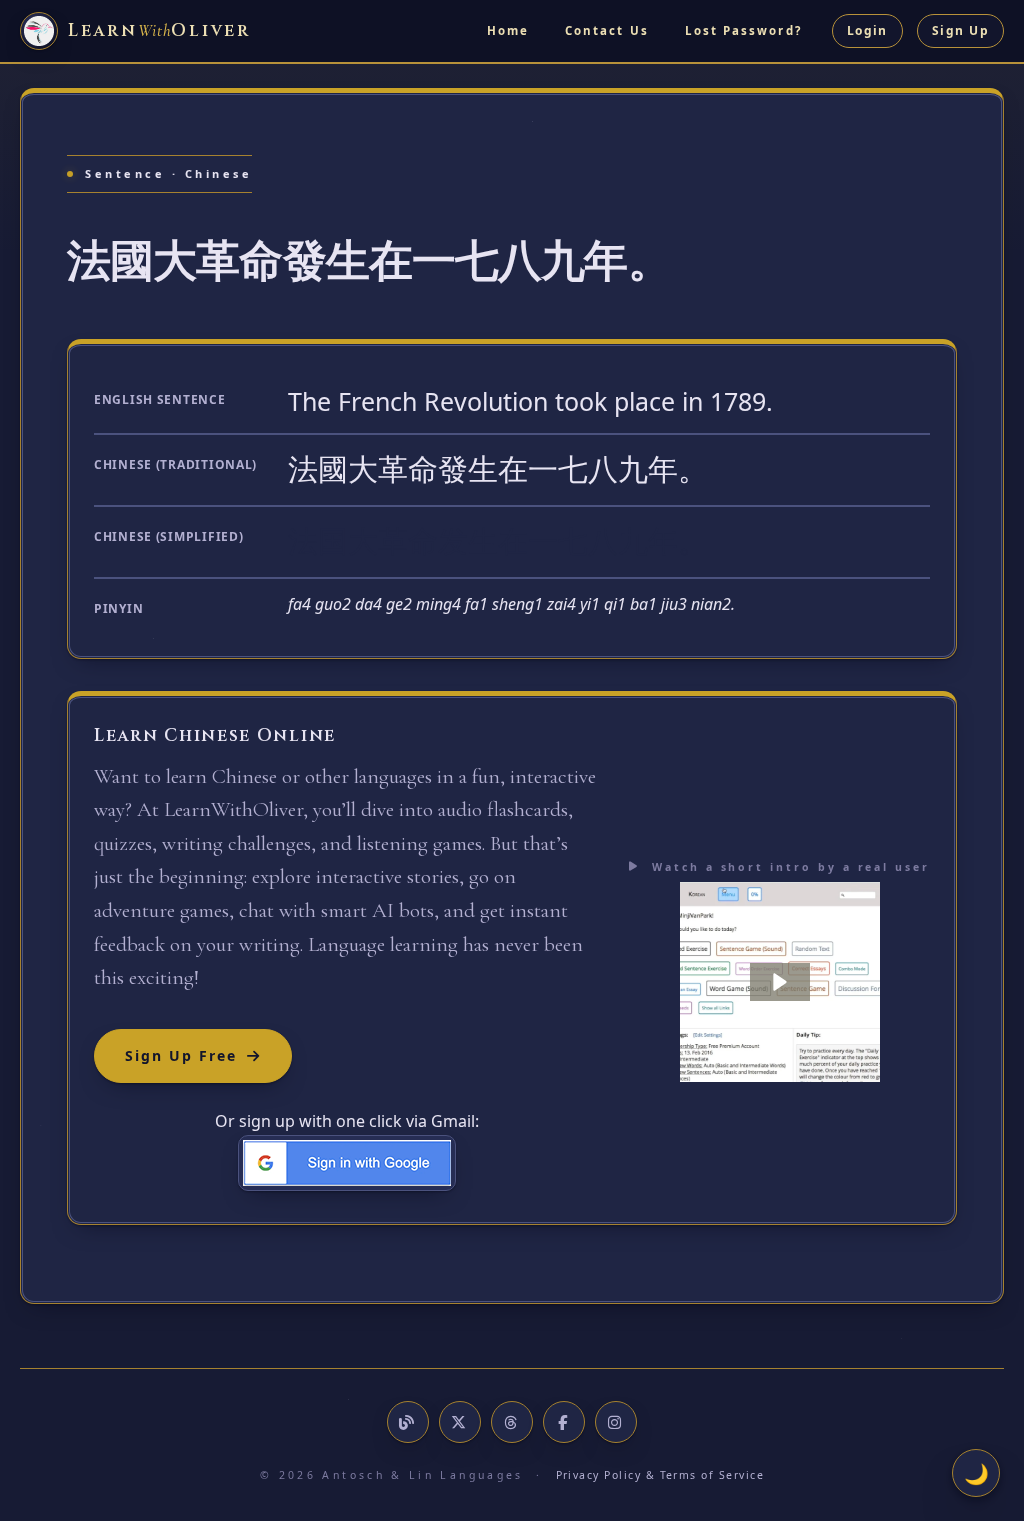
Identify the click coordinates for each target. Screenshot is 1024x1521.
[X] (460, 1422)
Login (867, 30)
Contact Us (607, 30)
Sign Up (960, 30)
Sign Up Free (181, 1055)
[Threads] (512, 1422)
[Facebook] (564, 1422)
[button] (780, 982)
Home (508, 30)
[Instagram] (616, 1422)
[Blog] (408, 1422)
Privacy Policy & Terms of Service (660, 1475)
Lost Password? (743, 30)
